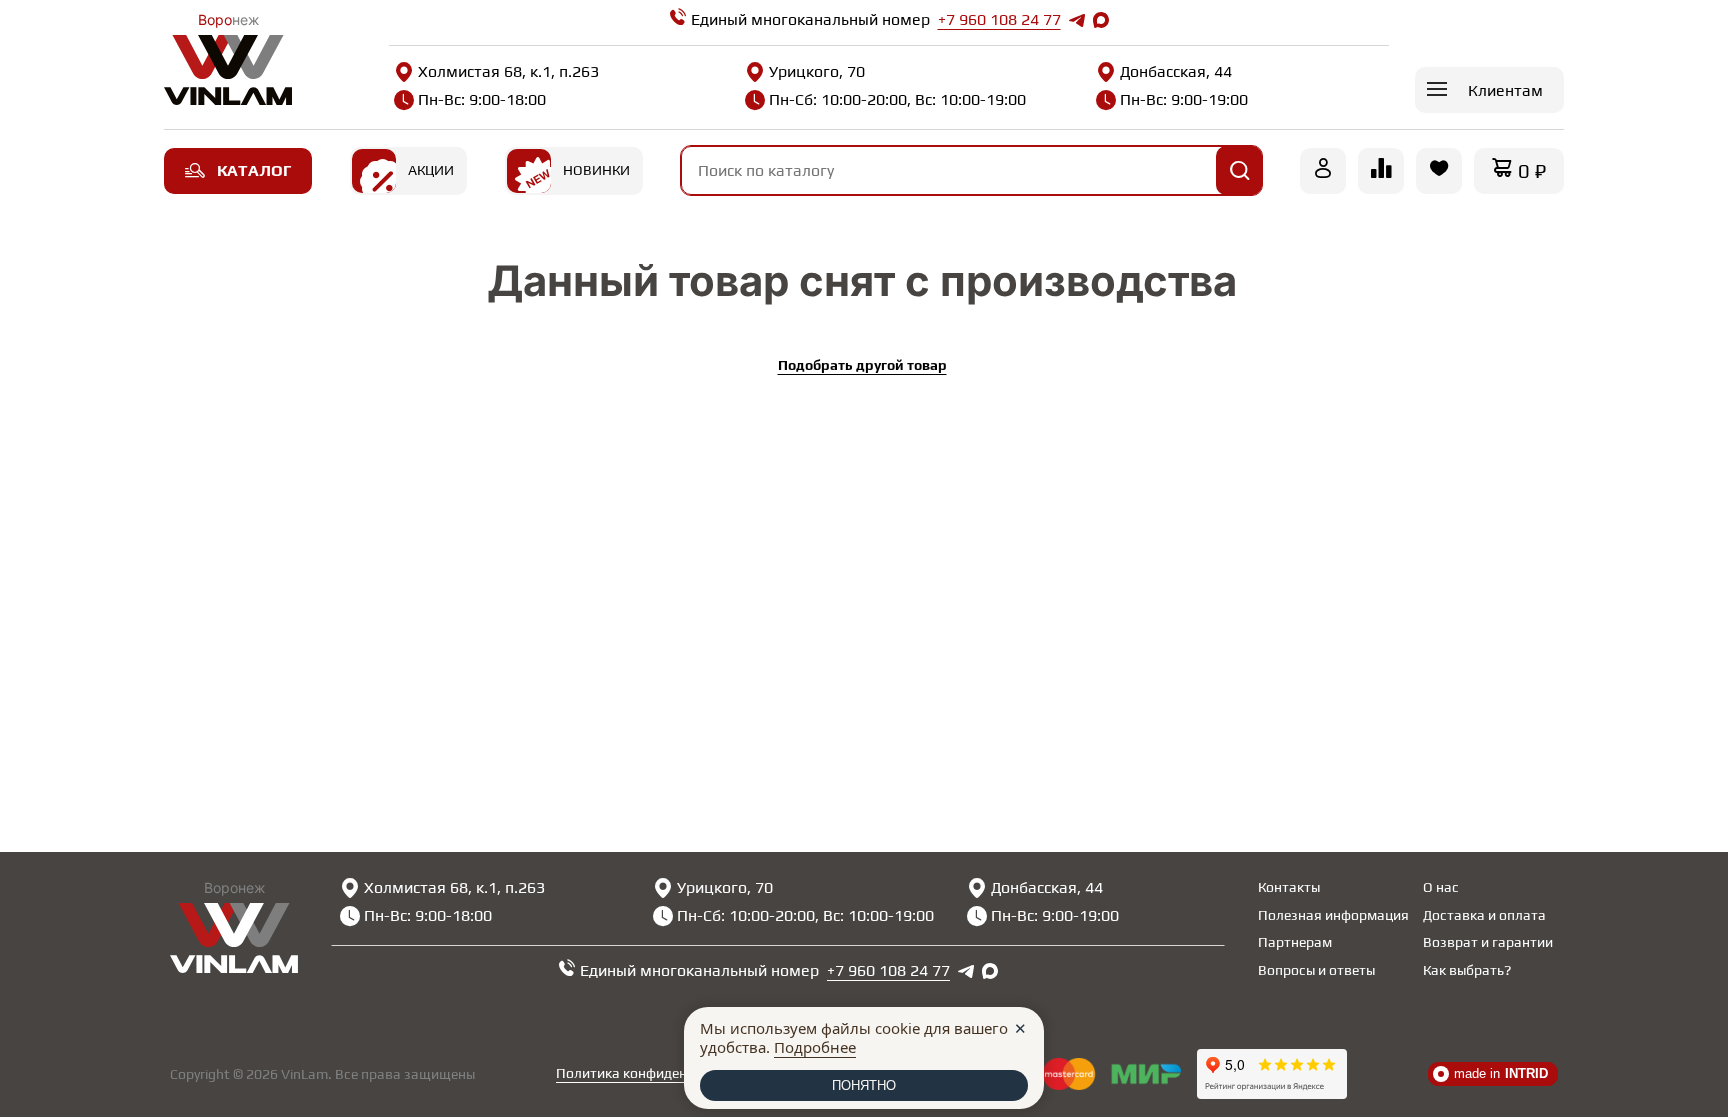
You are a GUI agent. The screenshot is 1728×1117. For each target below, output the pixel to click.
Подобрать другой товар (862, 365)
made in (1501, 1073)
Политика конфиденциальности (660, 1073)
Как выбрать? (1467, 970)
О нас (1441, 887)
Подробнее (815, 1047)
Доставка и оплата (1484, 915)
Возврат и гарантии (1488, 942)
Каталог (254, 170)
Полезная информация (1333, 915)
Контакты (1289, 887)
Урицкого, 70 (817, 71)
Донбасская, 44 (1176, 71)
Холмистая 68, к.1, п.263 (508, 71)
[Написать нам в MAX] (1101, 20)
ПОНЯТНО (864, 1085)
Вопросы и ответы (1316, 970)
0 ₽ (1532, 170)
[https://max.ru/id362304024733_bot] (990, 971)
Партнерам (1295, 942)
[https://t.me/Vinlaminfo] (1077, 20)
